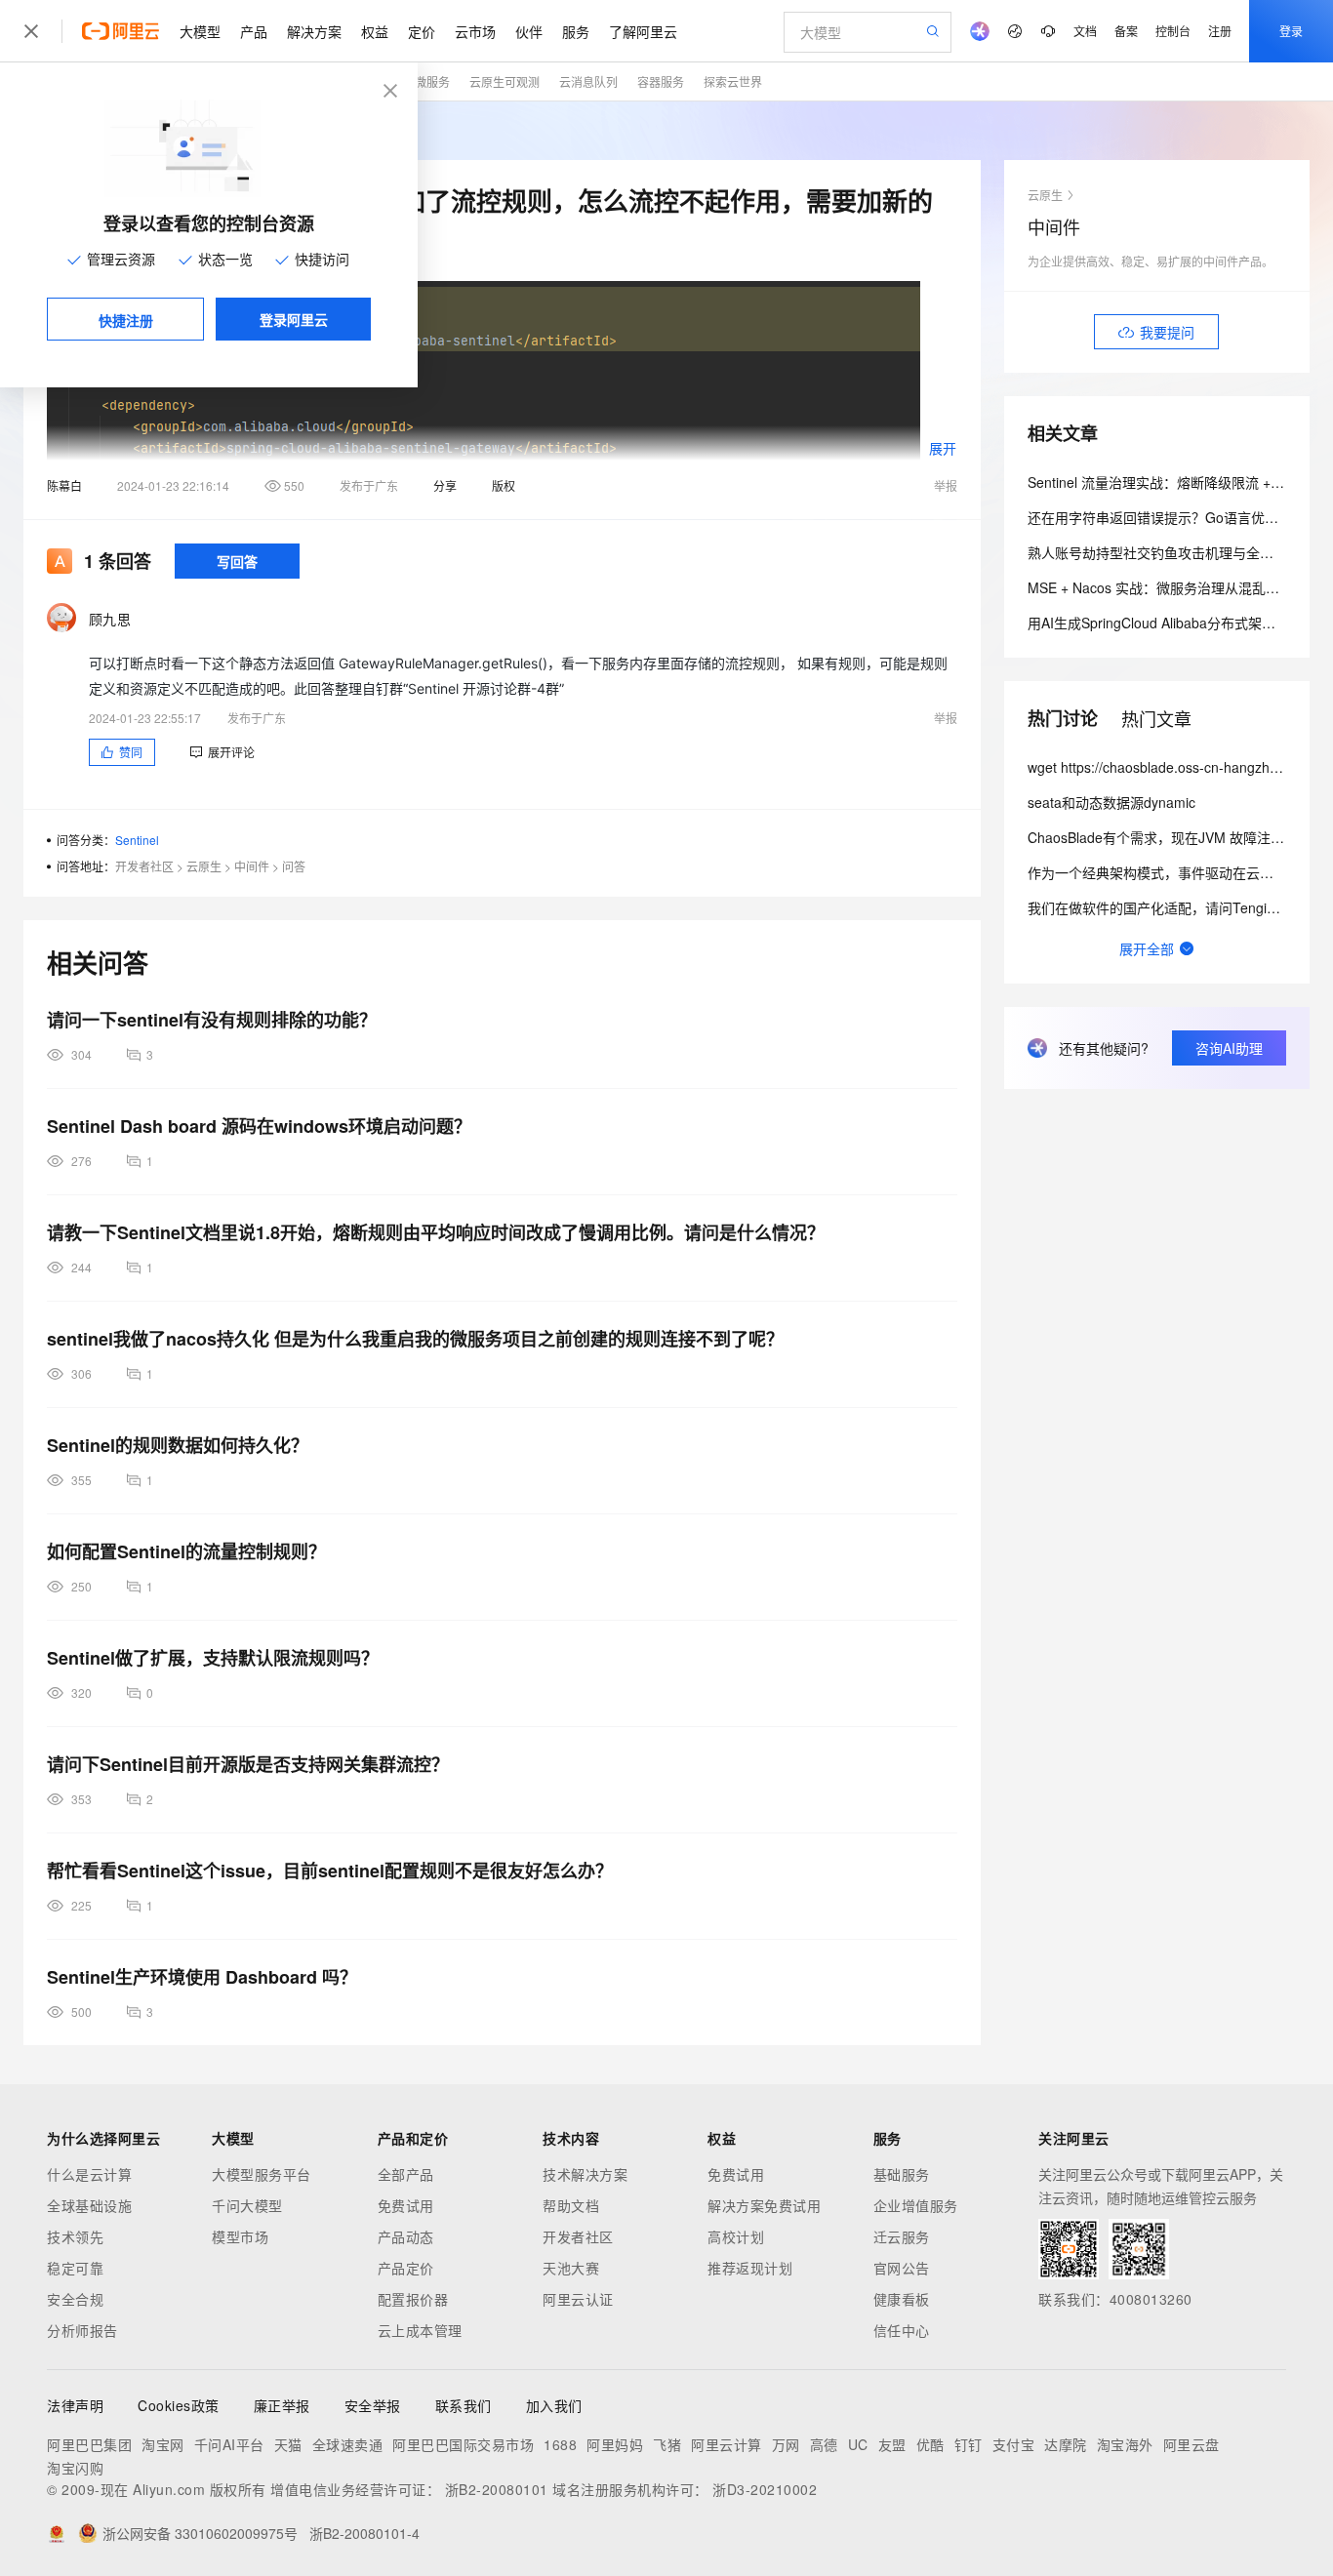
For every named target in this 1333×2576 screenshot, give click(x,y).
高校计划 (736, 2236)
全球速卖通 (348, 2444)
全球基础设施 (89, 2205)
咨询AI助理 (1229, 1048)
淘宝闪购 (75, 2468)
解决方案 (314, 31)
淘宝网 (163, 2444)
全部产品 (406, 2174)
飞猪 (667, 2444)
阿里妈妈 (615, 2444)
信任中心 (902, 2330)
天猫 (288, 2444)
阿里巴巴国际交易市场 (463, 2444)
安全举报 (373, 2405)
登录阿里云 (294, 319)
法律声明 (75, 2405)
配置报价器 (413, 2299)
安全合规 (75, 2299)
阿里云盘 (1192, 2444)
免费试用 (406, 2205)
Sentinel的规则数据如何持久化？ (178, 1445)
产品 (254, 31)
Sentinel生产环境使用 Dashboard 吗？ (202, 1977)
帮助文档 (571, 2205)
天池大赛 (571, 2268)
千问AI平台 (229, 2444)
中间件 (252, 866)
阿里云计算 (727, 2444)
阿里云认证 (578, 2299)
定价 (422, 31)
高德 (824, 2444)
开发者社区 (144, 866)
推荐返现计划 (750, 2268)
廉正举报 (282, 2405)
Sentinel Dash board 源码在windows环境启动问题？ (259, 1126)
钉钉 (969, 2444)
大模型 (200, 31)
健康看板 (902, 2299)
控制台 (1173, 31)
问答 (294, 866)
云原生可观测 (505, 81)
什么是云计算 (89, 2174)
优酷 (930, 2444)
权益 (375, 31)
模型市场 (240, 2236)
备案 (1126, 31)
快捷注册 (126, 320)
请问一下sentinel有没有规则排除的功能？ (212, 1020)
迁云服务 (902, 2236)
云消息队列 (588, 81)
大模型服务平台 (262, 2174)
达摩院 (1066, 2444)
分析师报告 (82, 2330)
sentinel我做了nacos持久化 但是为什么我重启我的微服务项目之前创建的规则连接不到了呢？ (415, 1339)
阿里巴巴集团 (89, 2444)
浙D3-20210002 (765, 2489)
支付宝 (1014, 2444)
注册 (1220, 31)
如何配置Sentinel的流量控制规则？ (186, 1551)
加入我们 (554, 2405)
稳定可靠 (75, 2268)
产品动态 (406, 2236)
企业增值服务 (916, 2205)
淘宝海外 (1125, 2444)
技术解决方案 (585, 2174)
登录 (1291, 31)
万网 (786, 2444)
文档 (1085, 31)
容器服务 (661, 81)
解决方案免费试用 (764, 2205)
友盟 (892, 2444)
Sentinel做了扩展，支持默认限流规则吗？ (213, 1658)
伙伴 (529, 31)
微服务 (432, 81)
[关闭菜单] (31, 31)
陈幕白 (64, 485)
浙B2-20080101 (497, 2489)
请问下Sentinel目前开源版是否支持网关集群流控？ (248, 1764)
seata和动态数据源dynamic (1111, 802)
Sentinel (137, 840)
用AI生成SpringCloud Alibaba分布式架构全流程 (1172, 623)
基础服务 (902, 2174)
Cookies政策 (179, 2405)
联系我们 (464, 2405)
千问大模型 (247, 2205)
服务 (576, 31)
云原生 (204, 866)
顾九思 (110, 619)
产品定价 (406, 2268)
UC (858, 2444)
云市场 (475, 31)
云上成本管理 (420, 2330)
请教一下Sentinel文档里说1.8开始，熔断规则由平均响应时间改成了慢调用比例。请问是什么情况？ (436, 1232)
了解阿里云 (643, 31)
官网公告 (902, 2268)
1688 (560, 2444)
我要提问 (1167, 332)
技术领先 (75, 2236)
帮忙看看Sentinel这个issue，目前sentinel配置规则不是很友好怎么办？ (330, 1871)
